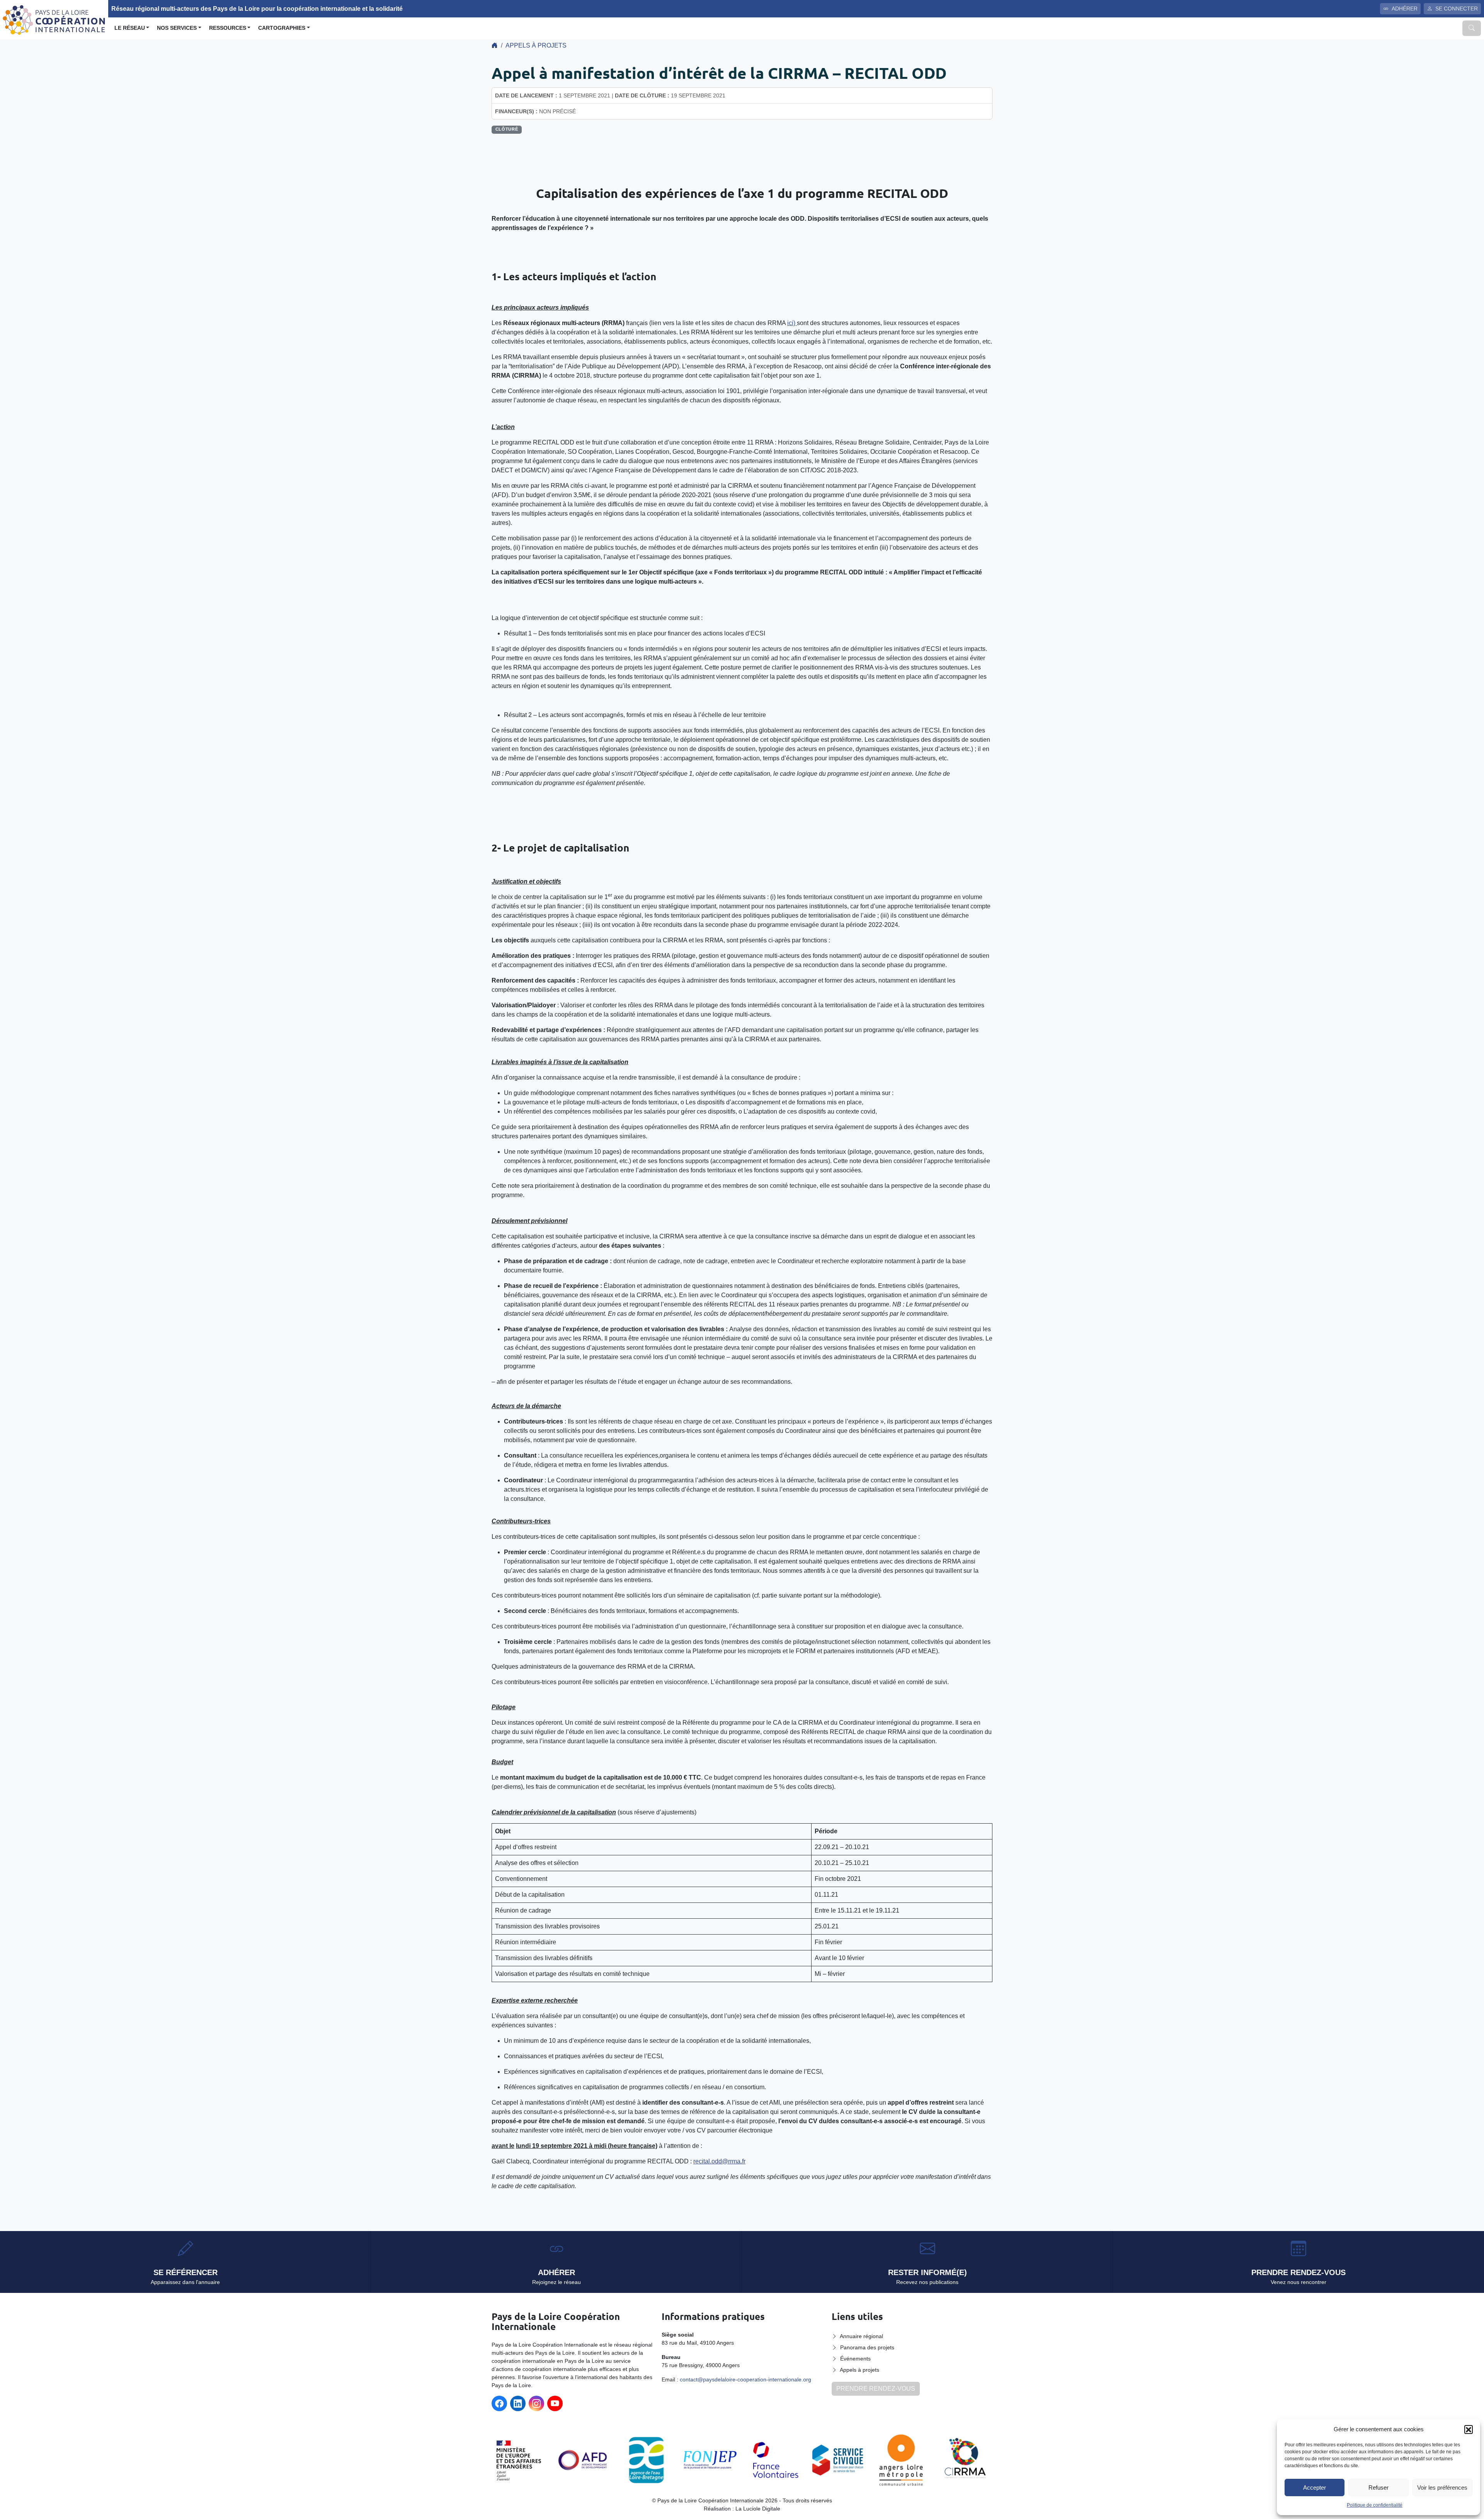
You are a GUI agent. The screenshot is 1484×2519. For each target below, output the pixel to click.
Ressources (228, 28)
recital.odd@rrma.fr (719, 2161)
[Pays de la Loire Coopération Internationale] (54, 19)
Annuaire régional (861, 2336)
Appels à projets (536, 45)
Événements (855, 2359)
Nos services (177, 28)
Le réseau (130, 28)
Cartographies (282, 28)
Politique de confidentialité (1375, 2505)
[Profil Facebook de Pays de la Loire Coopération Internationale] (499, 2403)
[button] (1469, 2429)
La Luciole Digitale (758, 2509)
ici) (792, 323)
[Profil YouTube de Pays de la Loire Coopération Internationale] (555, 2403)
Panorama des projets (867, 2347)
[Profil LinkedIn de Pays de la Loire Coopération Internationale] (518, 2403)
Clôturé (507, 129)
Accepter (1315, 2487)
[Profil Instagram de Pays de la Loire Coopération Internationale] (536, 2403)
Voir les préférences (1442, 2487)
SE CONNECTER (1457, 9)
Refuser (1378, 2487)
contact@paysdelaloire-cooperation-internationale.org (745, 2379)
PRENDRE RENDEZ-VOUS (876, 2389)
